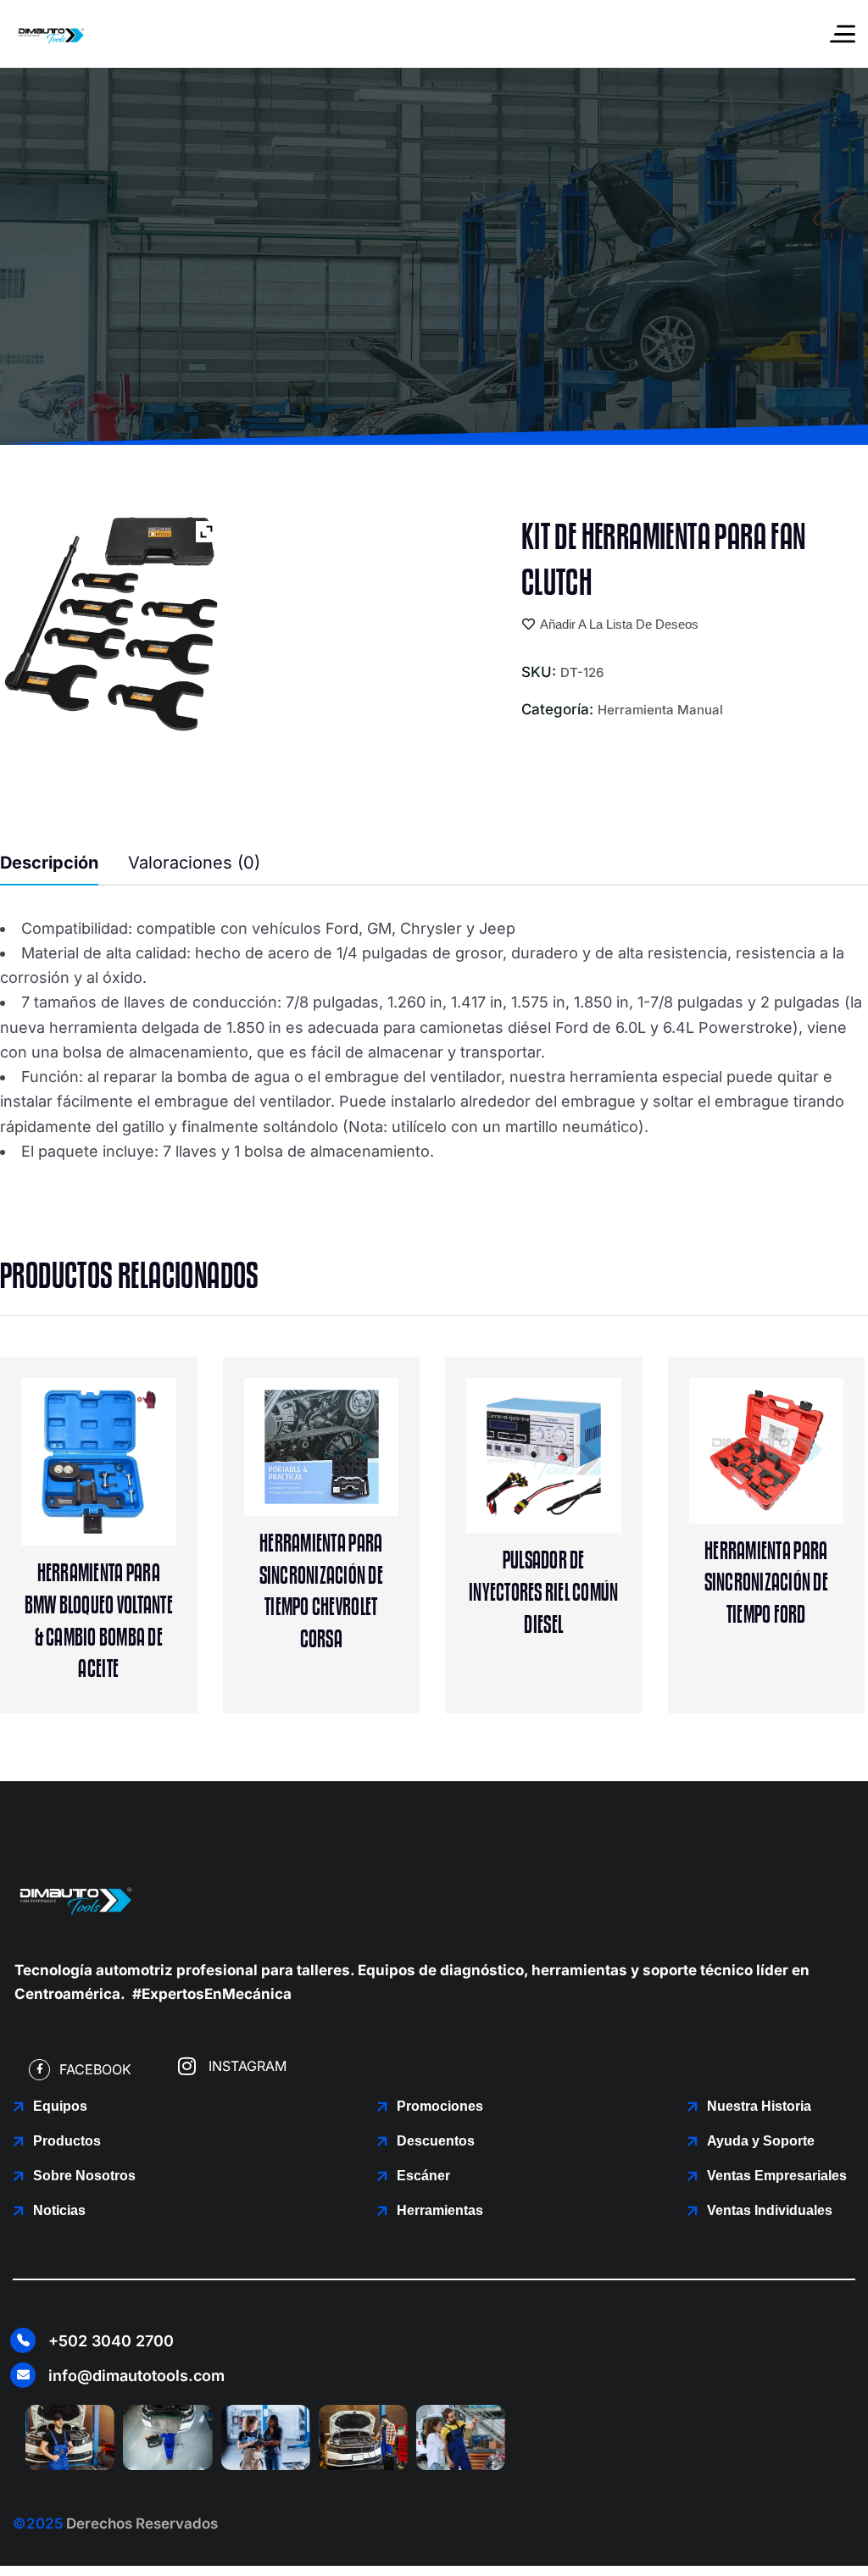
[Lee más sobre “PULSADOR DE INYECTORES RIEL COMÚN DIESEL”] (579, 1463)
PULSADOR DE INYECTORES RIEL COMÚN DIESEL (543, 1593)
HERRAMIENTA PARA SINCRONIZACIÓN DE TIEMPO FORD (766, 1583)
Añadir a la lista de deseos (619, 625)
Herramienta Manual (660, 710)
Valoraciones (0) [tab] (194, 863)
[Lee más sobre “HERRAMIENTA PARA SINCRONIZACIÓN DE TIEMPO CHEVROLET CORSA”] (356, 1446)
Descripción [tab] (49, 863)
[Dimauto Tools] (51, 34)
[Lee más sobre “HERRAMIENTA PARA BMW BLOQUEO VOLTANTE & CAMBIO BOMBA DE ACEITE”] (134, 1476)
